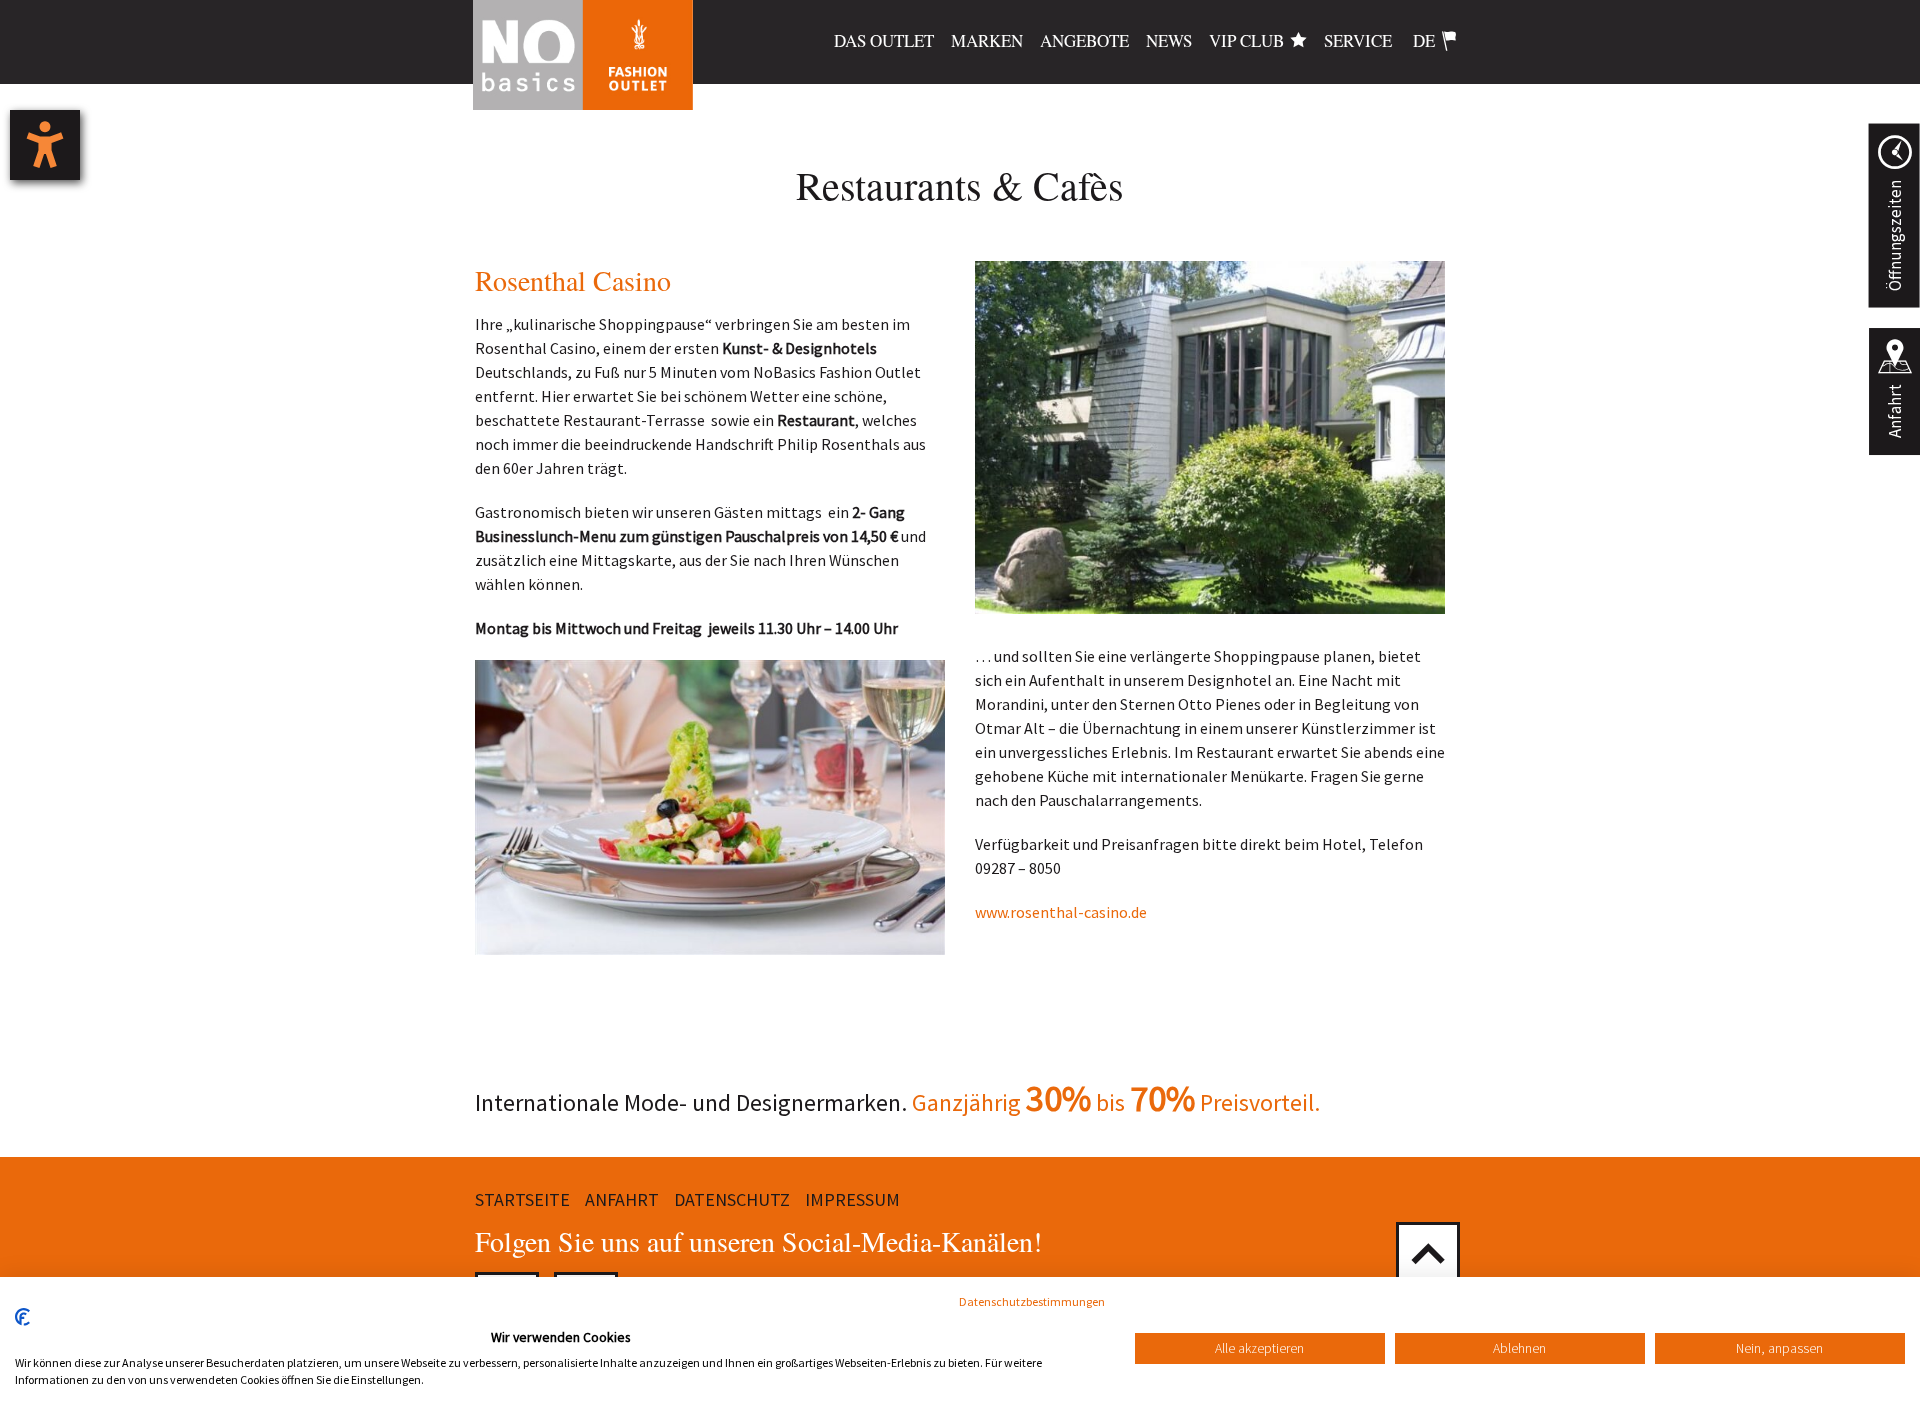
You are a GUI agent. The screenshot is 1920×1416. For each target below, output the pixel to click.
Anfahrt (1895, 411)
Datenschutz (732, 1199)
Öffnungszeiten (1894, 235)
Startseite (522, 1199)
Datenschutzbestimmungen (1032, 1301)
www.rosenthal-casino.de (1061, 912)
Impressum (852, 1199)
